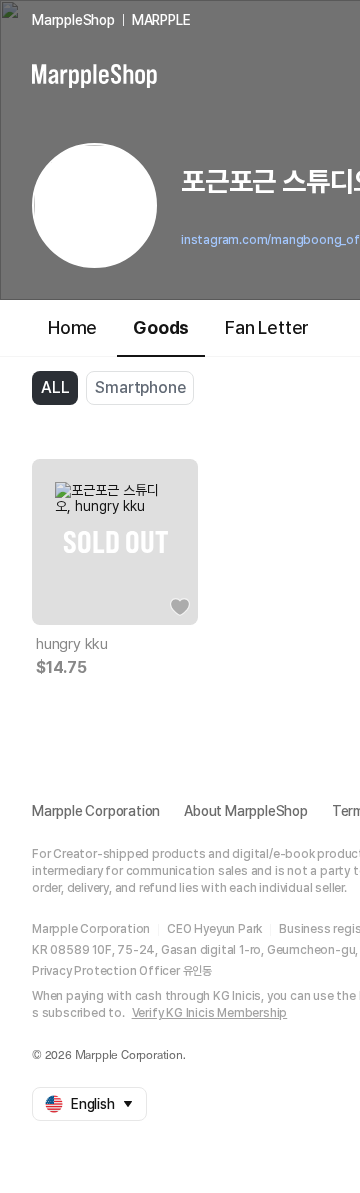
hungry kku (72, 644)
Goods (161, 327)
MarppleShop (73, 20)
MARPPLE (161, 20)
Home (72, 327)
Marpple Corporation (96, 811)
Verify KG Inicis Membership (210, 1013)
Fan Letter (267, 327)
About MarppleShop (246, 811)
